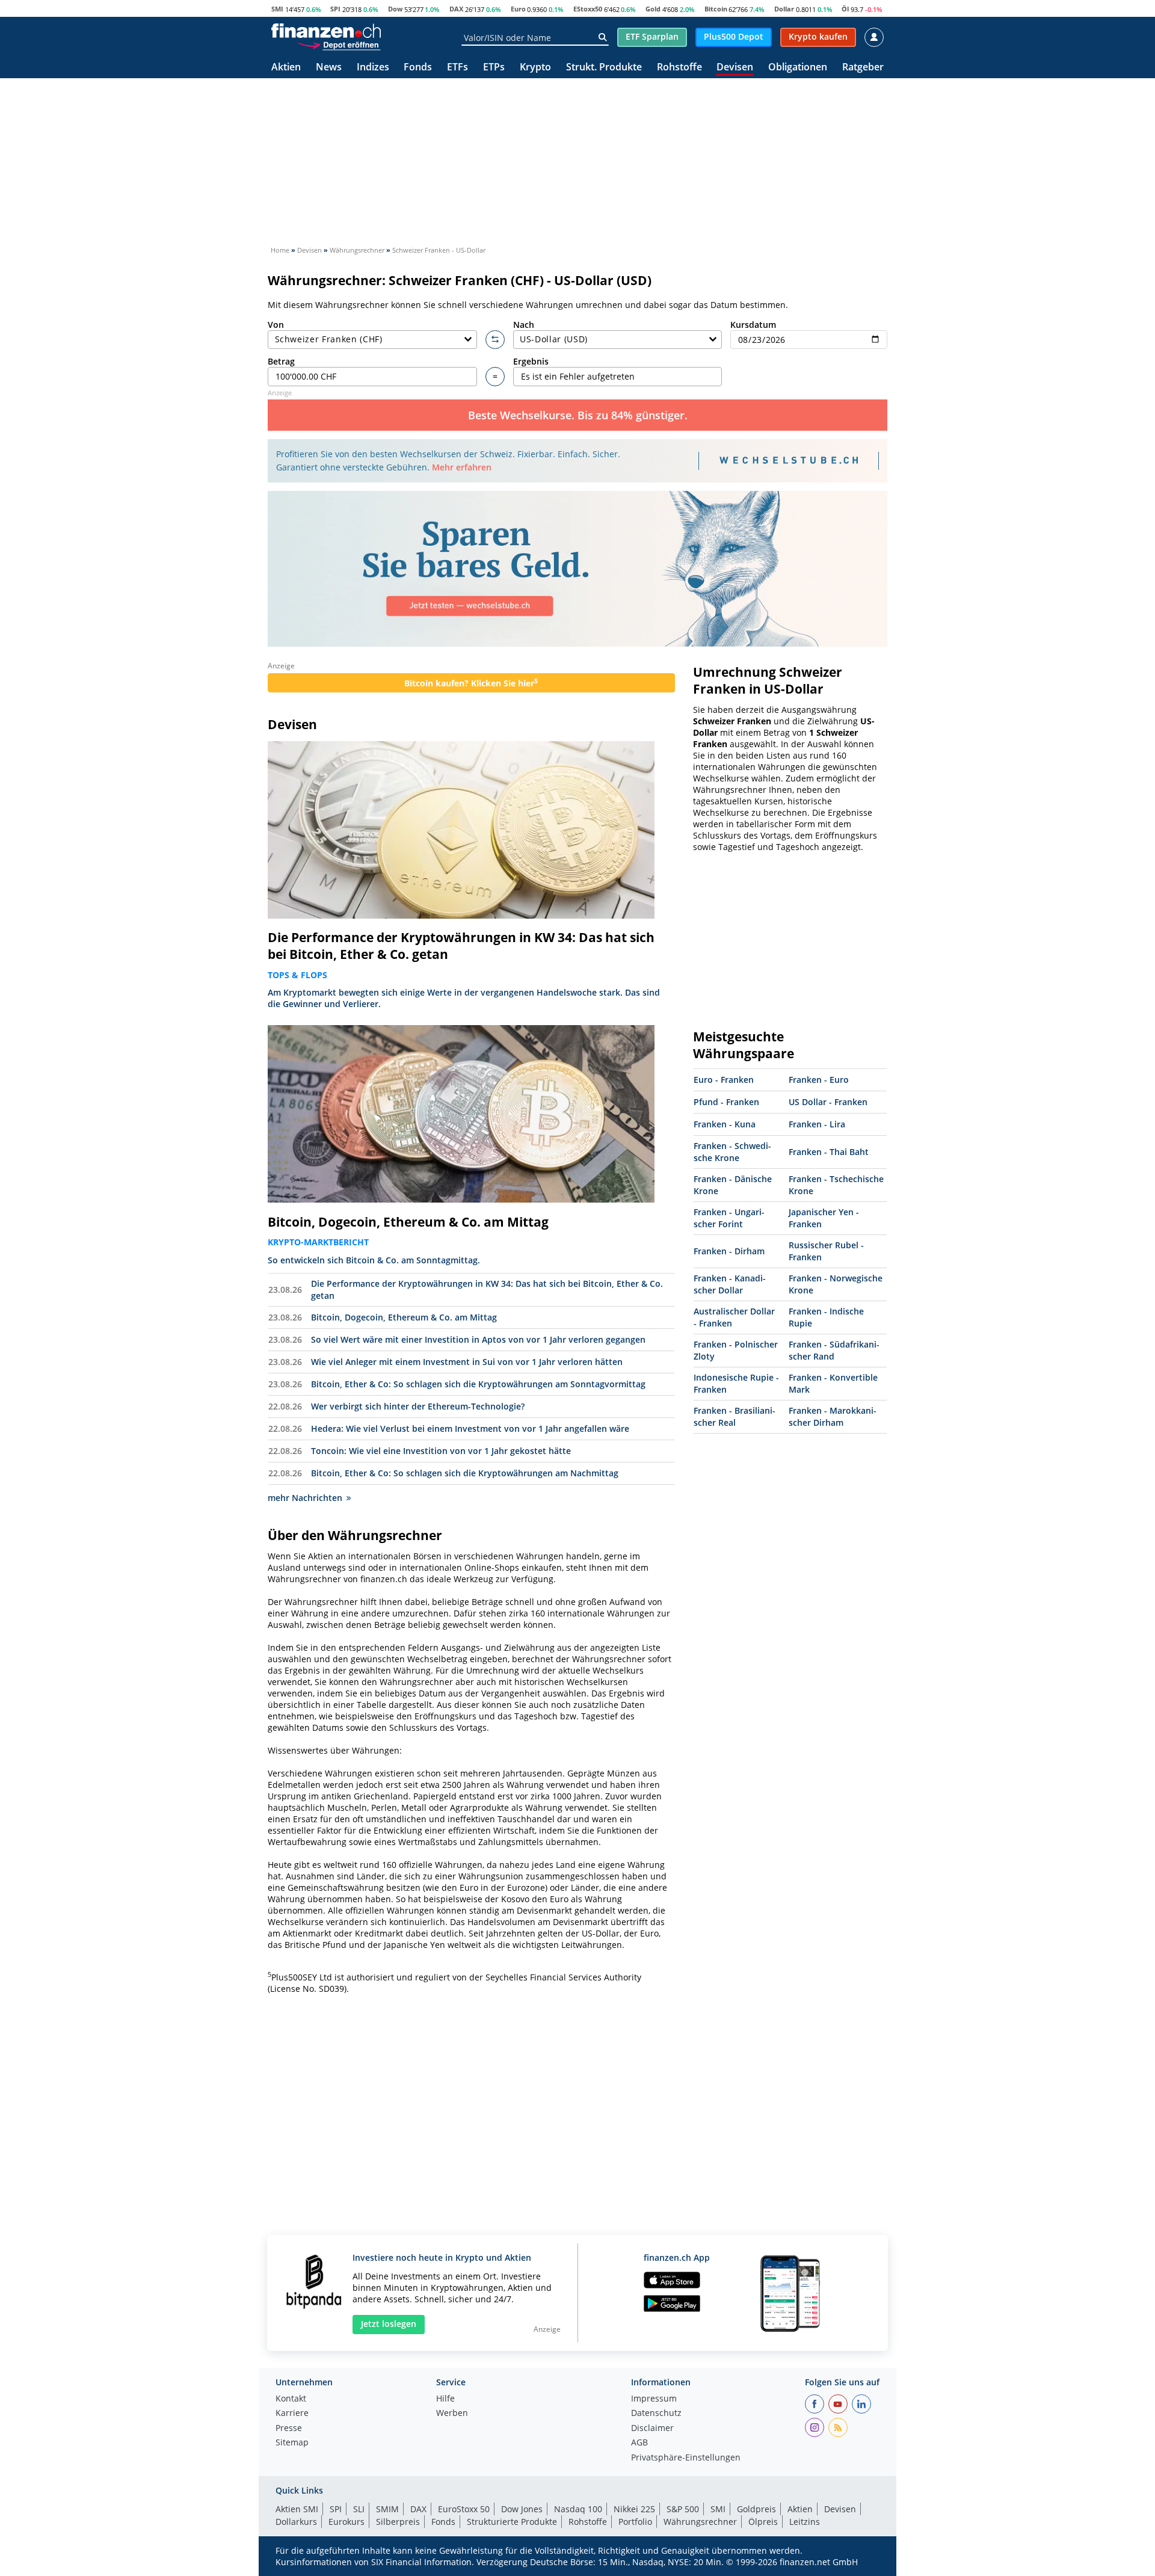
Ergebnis (531, 361)
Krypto (535, 68)
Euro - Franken (724, 1080)
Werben (452, 2414)
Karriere (292, 2414)
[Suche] (602, 37)
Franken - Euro (819, 1080)
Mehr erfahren (462, 467)
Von (276, 325)
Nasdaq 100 (578, 2509)
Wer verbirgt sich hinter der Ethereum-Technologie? (418, 1406)
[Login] (874, 37)
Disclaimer (652, 2429)
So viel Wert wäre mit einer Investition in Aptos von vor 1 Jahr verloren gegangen (478, 1339)
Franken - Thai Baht (829, 1152)
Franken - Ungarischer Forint (729, 1218)
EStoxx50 (588, 9)
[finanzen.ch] (326, 31)
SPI (335, 9)
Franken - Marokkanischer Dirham (833, 1416)
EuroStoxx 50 (464, 2509)
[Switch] (495, 340)
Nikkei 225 (634, 2509)
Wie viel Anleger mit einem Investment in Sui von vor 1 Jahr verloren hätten (467, 1362)
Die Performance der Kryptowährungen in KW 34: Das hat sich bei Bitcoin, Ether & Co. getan (461, 946)
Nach (524, 325)
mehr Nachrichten (305, 1498)
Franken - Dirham (729, 1251)
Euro (518, 9)
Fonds (418, 68)
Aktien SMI (297, 2509)
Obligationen (798, 68)
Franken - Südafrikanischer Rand (834, 1350)
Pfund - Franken (726, 1102)
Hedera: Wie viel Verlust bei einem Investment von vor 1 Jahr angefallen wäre (470, 1428)
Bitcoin (716, 9)
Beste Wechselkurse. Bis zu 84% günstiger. (578, 415)
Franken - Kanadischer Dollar (730, 1284)
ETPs (494, 68)
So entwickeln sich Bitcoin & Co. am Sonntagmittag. (374, 1260)
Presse (289, 2429)
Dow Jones (522, 2509)
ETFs (457, 68)
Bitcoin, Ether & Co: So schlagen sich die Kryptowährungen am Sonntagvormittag (478, 1384)
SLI (359, 2509)
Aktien (286, 68)
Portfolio (635, 2522)
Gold (653, 9)
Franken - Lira (817, 1124)
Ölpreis (763, 2522)
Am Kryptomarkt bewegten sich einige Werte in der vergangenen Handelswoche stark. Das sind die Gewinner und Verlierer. (464, 998)
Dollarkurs (296, 2522)
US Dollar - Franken (828, 1102)
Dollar (784, 9)
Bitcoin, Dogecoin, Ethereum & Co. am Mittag (408, 1222)
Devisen (735, 68)
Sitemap (292, 2443)
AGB (639, 2443)
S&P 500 (683, 2509)
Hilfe (445, 2399)
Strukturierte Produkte (512, 2522)
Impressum (654, 2399)
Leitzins (805, 2522)
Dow (395, 9)
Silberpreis (398, 2522)
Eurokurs (346, 2522)
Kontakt (291, 2399)
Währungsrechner (700, 2522)
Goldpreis (756, 2509)
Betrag (281, 361)
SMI (277, 9)
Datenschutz (656, 2414)
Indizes (373, 68)
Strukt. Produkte (604, 68)
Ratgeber (863, 68)
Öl (845, 9)
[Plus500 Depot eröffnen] (339, 45)
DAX (456, 9)
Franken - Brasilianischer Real (735, 1416)
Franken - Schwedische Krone (732, 1152)
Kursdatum (753, 325)
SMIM (387, 2509)
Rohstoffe (679, 68)
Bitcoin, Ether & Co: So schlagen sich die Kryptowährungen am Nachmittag (465, 1473)
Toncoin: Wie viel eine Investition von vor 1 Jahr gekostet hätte (441, 1451)
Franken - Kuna (725, 1124)
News (329, 68)
